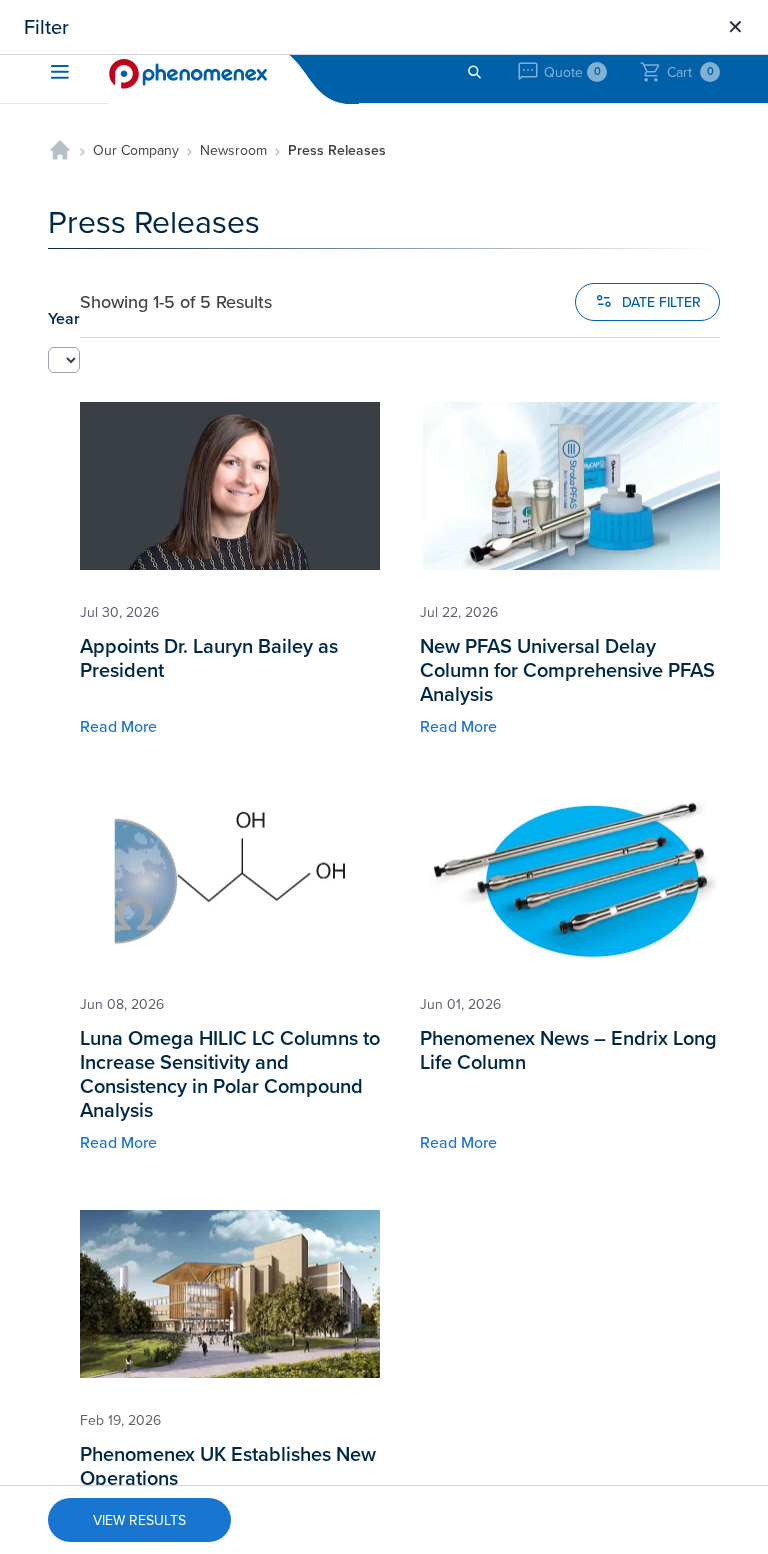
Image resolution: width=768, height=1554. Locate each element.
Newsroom (233, 150)
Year (64, 318)
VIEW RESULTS (139, 1520)
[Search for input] (474, 72)
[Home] (60, 150)
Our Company (136, 150)
